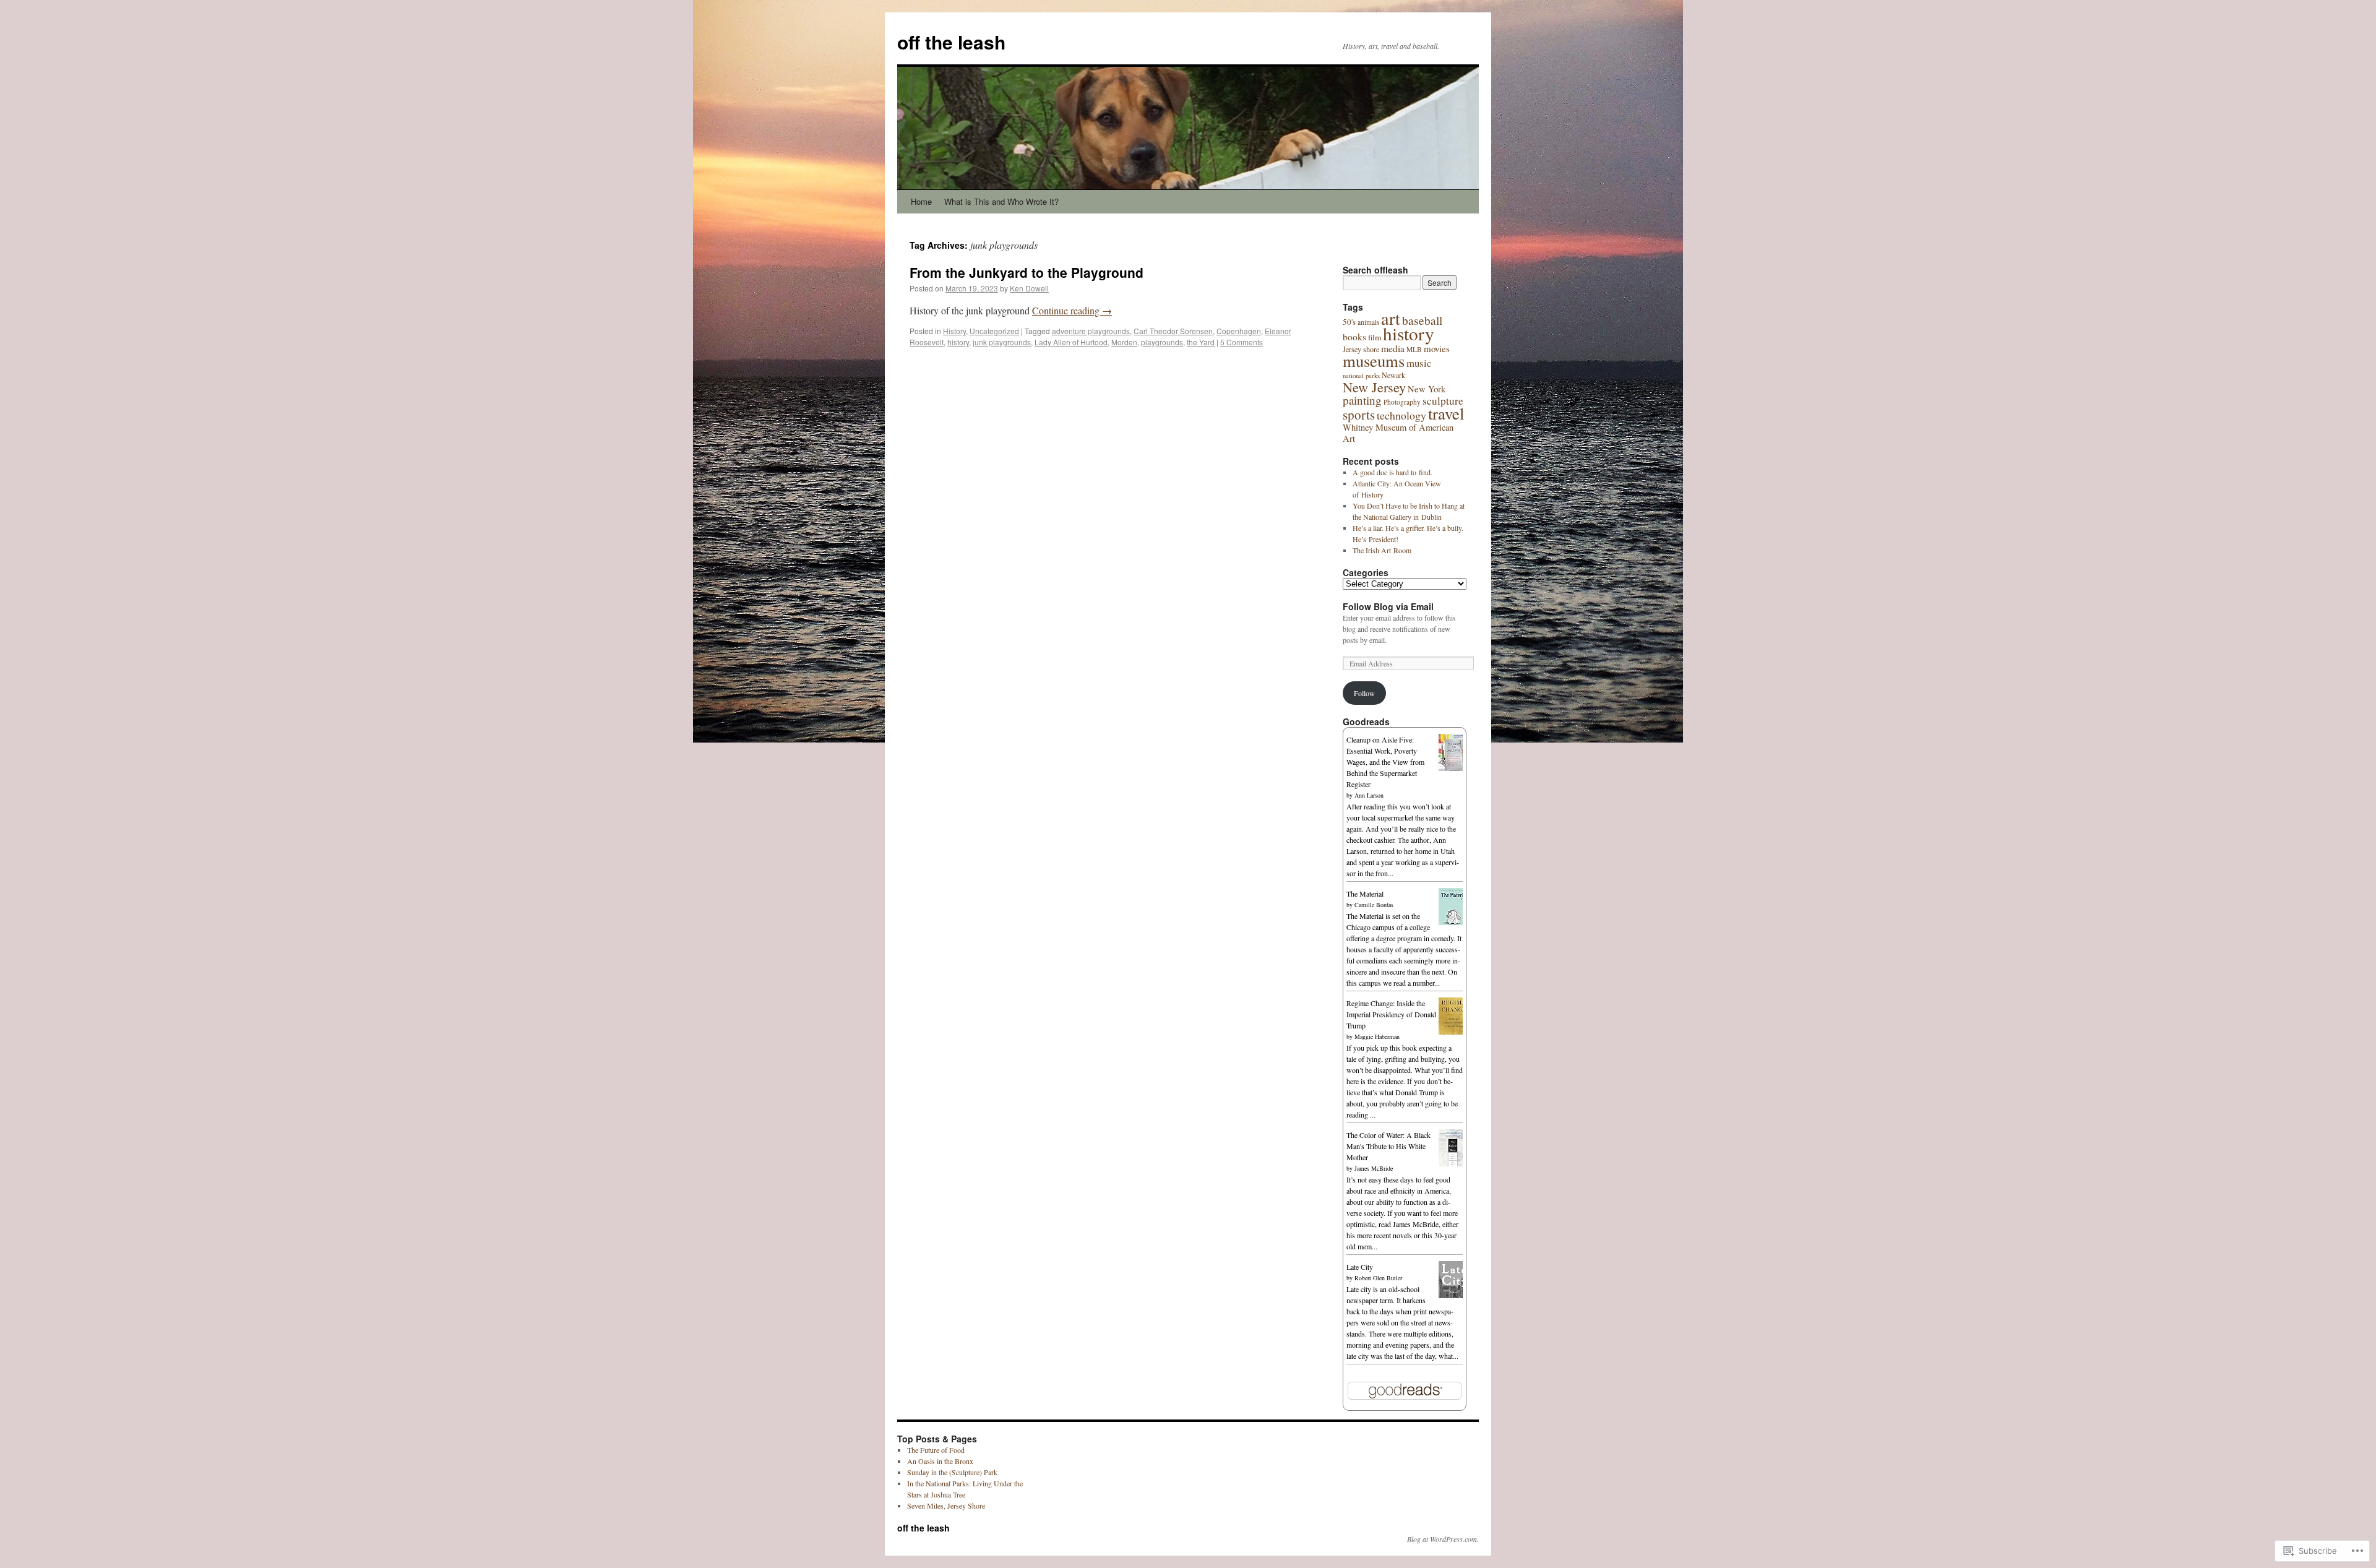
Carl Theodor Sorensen (1173, 331)
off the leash (951, 42)
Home (921, 201)
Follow (1364, 693)
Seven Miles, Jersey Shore (946, 1506)
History (954, 331)
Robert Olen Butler (1378, 1278)
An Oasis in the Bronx (940, 1461)
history (958, 342)
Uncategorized (994, 331)
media (1393, 348)
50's (1349, 322)
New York (1427, 389)
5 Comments (1242, 342)
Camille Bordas (1374, 905)
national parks (1361, 376)
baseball (1422, 320)
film (1375, 337)
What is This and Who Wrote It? (1001, 201)
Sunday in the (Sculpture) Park (952, 1472)
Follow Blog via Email (1388, 606)
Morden (1124, 342)
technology (1401, 415)
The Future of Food (936, 1450)
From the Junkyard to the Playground (1027, 272)
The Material (1365, 894)
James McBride (1374, 1168)
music (1419, 363)
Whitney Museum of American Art (1398, 433)
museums (1374, 361)
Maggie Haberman (1377, 1036)
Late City (1360, 1267)
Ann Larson (1369, 795)
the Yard (1201, 342)
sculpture (1443, 401)
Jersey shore (1361, 349)
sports (1359, 415)
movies (1437, 348)
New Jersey (1374, 387)
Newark (1393, 375)
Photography (1402, 402)
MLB (1414, 349)
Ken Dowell (1029, 288)
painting (1362, 400)
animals (1368, 322)
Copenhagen (1239, 331)
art (1391, 318)
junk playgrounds (1002, 342)
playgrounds (1162, 342)
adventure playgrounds (1091, 331)
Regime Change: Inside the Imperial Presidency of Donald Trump (1391, 1014)
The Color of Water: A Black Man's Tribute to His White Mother (1388, 1146)
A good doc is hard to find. (1392, 472)
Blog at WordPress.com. (1443, 1539)
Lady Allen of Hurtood (1071, 342)
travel (1446, 413)
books (1354, 337)
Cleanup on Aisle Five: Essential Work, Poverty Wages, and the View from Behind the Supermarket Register (1385, 762)
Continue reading (1072, 310)
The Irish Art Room (1382, 550)
